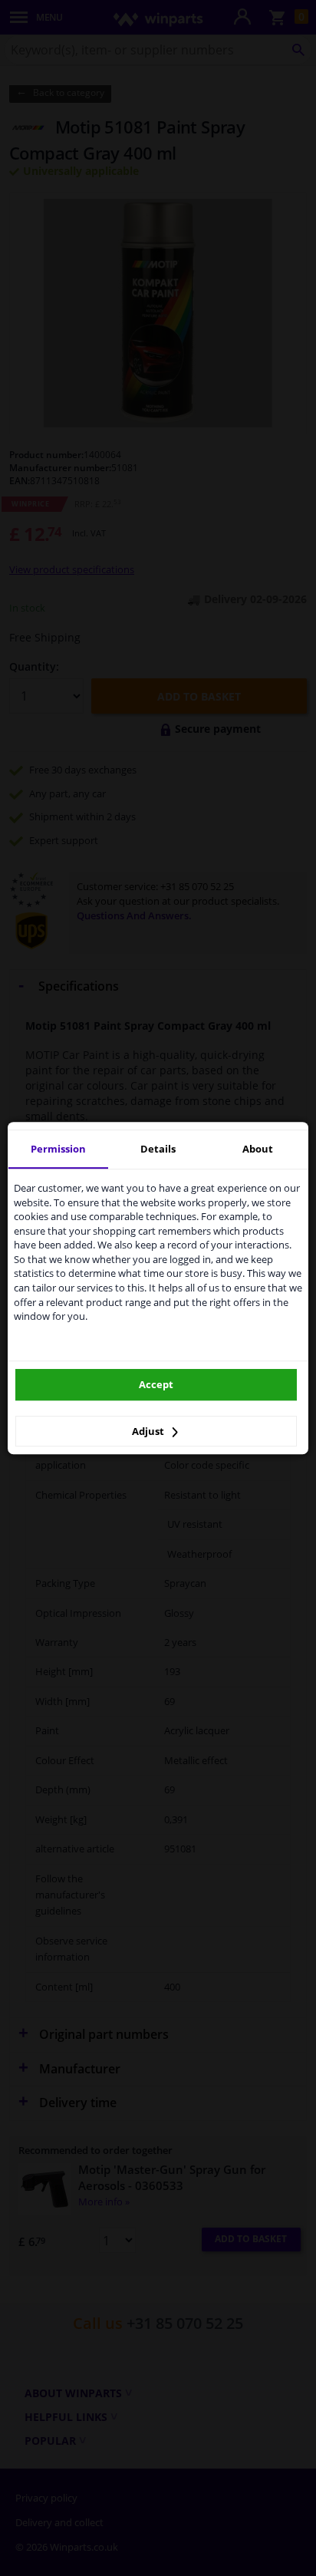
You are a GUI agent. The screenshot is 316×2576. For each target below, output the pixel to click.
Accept (156, 1384)
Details (158, 1149)
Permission (58, 1149)
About (258, 1149)
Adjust (149, 1431)
